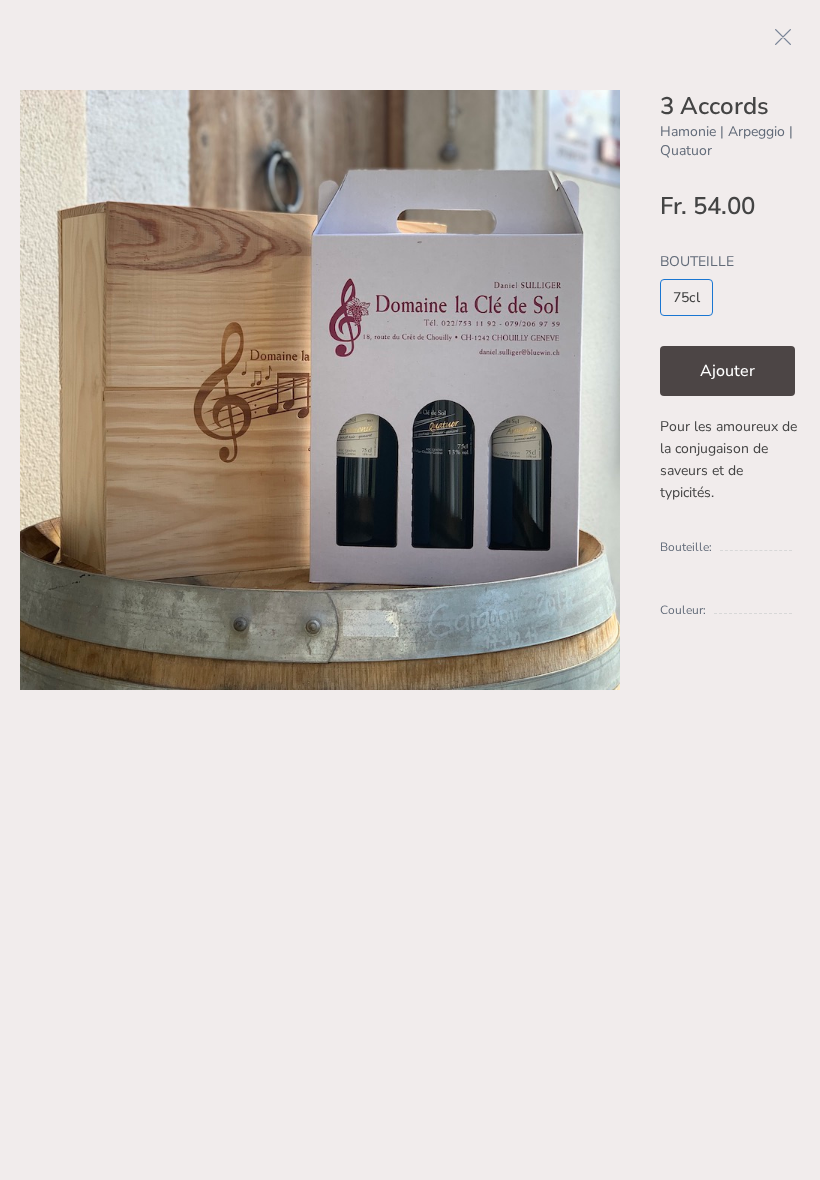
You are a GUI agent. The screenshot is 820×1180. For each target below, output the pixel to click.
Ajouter (727, 371)
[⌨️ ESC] (783, 37)
